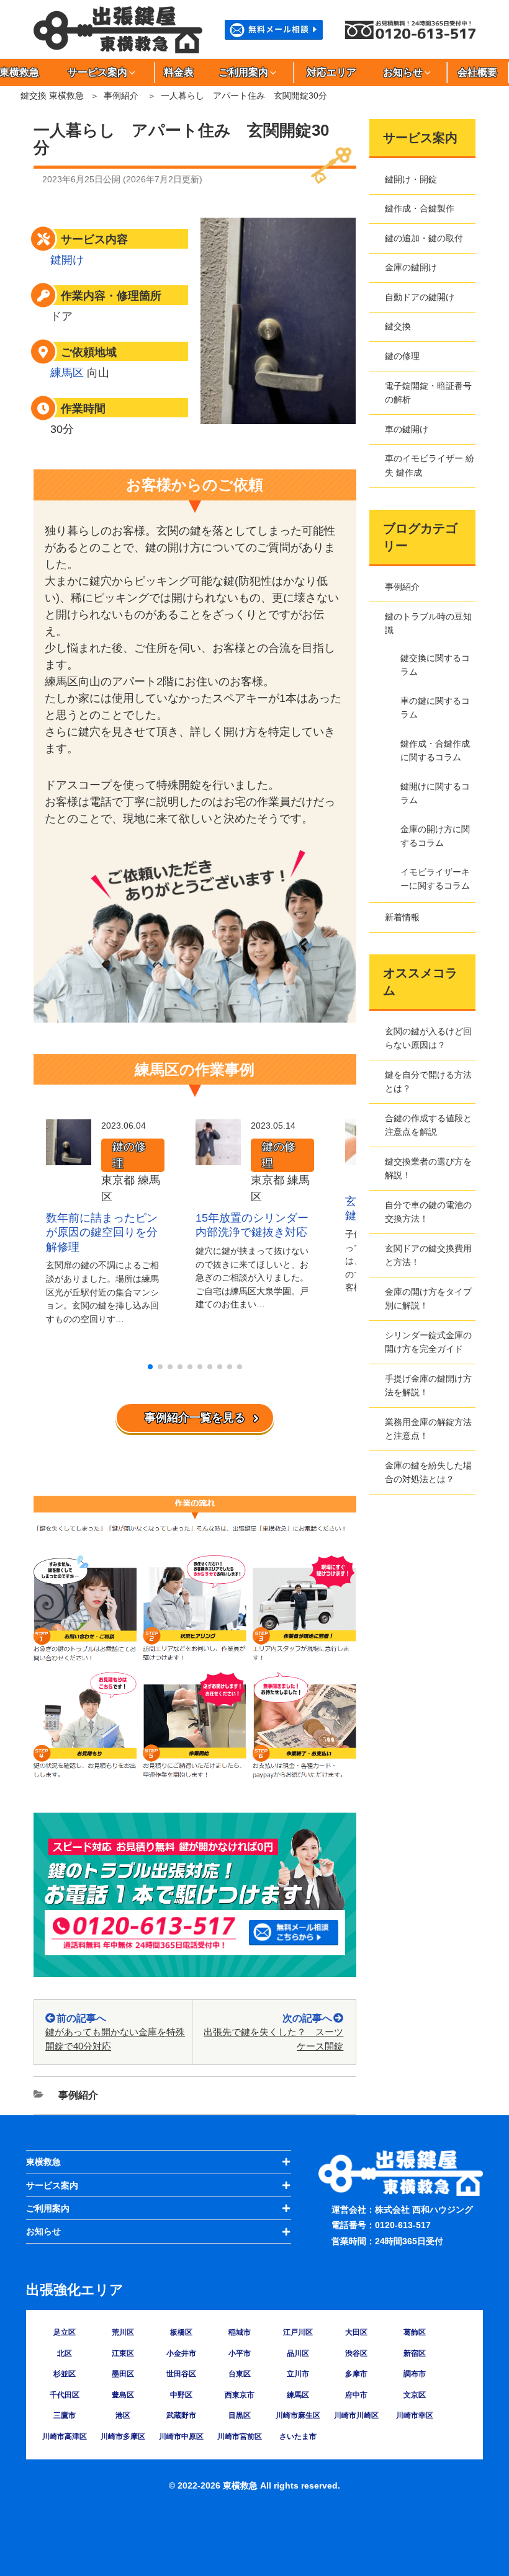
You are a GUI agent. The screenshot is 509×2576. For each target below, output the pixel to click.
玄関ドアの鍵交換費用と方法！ (428, 1255)
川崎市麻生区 (298, 2415)
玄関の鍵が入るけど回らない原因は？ (428, 1038)
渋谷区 (356, 2353)
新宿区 (415, 2353)
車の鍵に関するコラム (435, 708)
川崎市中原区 (181, 2436)
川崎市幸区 (415, 2415)
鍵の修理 (129, 1155)
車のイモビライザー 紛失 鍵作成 (430, 465)
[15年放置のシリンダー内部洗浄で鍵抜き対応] (218, 1157)
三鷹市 (65, 2415)
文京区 (415, 2395)
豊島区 (123, 2395)
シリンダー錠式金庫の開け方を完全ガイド (428, 1342)
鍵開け (67, 260)
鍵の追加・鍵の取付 (424, 238)
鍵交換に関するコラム (435, 665)
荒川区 (123, 2332)
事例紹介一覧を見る (195, 1418)
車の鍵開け (407, 429)
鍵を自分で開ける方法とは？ (428, 1081)
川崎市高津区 (65, 2436)
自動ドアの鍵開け (420, 297)
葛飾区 (415, 2332)
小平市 (240, 2353)
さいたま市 (298, 2436)
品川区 (298, 2353)
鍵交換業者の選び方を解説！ (428, 1168)
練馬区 (67, 373)
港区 (123, 2415)
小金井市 (181, 2353)
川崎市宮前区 (240, 2436)
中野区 (181, 2395)
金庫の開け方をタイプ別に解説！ (428, 1299)
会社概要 (477, 72)
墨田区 (123, 2374)
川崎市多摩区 (123, 2436)
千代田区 (65, 2395)
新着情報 (402, 917)
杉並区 (65, 2374)
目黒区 (240, 2415)
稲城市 (240, 2332)
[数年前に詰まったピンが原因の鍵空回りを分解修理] (69, 1157)
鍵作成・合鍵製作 (420, 208)
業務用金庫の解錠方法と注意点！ (428, 1429)
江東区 (123, 2353)
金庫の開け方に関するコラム (435, 836)
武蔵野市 (181, 2415)
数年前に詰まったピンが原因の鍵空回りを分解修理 (102, 1232)
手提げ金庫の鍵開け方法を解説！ (428, 1385)
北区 (65, 2353)
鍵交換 (398, 326)
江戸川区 (298, 2332)
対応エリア (331, 72)
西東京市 (240, 2395)
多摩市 (356, 2374)
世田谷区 (181, 2374)
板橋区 (181, 2332)
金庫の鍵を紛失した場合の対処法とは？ (428, 1472)
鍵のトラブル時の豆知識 (428, 623)
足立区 (65, 2332)
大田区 (356, 2332)
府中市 (356, 2395)
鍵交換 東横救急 (52, 95)
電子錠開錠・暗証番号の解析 (428, 393)
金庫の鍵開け (411, 267)
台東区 (240, 2374)
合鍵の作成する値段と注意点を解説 (428, 1125)
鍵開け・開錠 (411, 179)
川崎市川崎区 (356, 2415)
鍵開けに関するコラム (435, 793)
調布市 (415, 2374)
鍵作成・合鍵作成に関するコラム (435, 750)
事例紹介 (121, 95)
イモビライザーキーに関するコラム (435, 879)
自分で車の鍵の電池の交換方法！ (428, 1212)
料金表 (179, 72)
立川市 (298, 2374)
